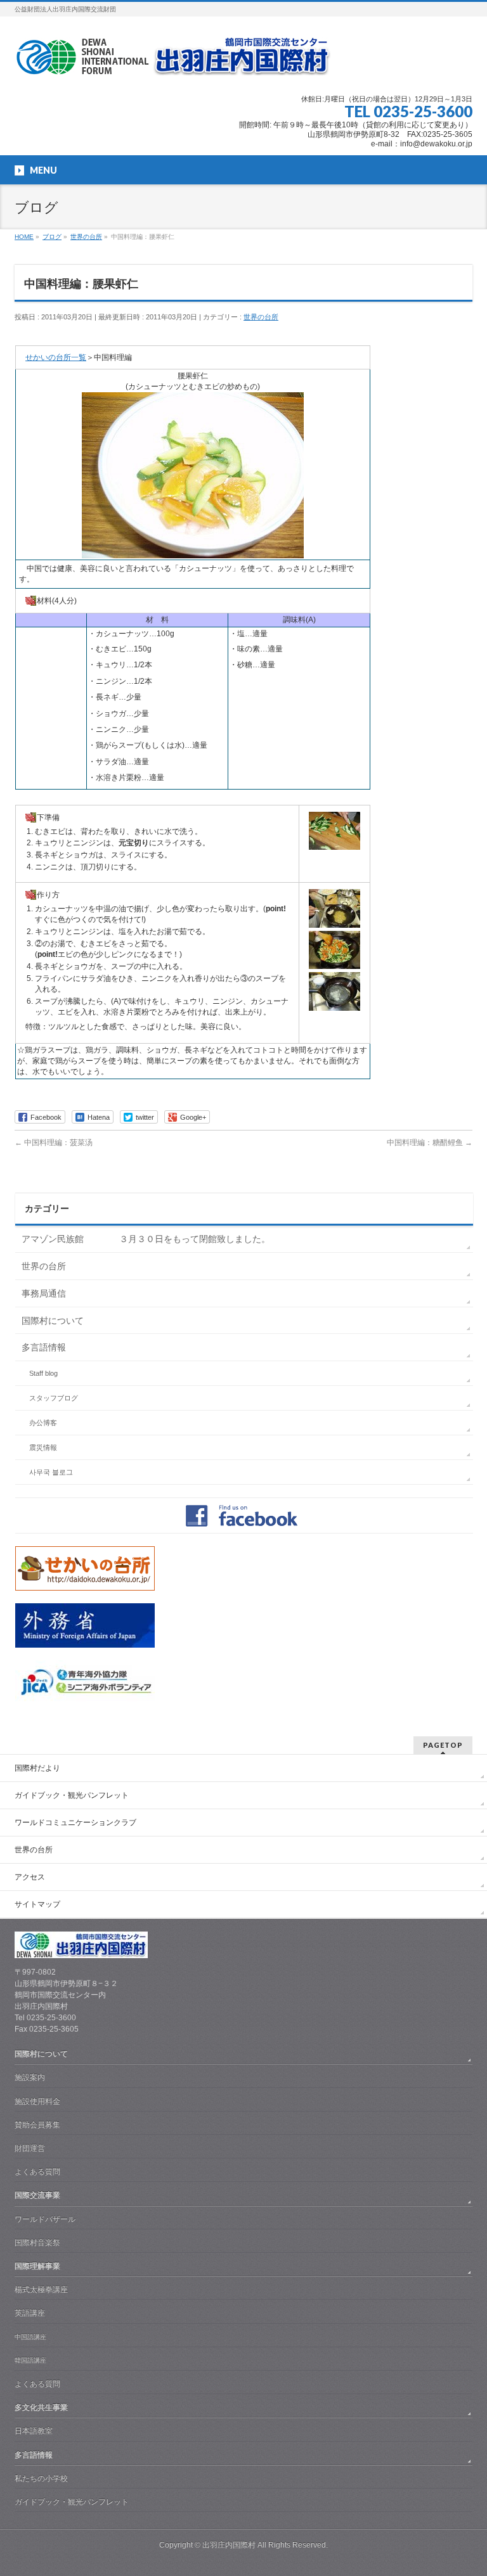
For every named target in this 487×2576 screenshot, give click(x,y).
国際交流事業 (37, 2195)
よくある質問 (37, 2172)
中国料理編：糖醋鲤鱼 (430, 1143)
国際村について (53, 1321)
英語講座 (30, 2313)
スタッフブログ (54, 1398)
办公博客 (43, 1423)
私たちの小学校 (41, 2478)
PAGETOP (443, 1745)
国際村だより (37, 1768)
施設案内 (30, 2077)
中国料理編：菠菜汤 (54, 1143)
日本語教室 (34, 2431)
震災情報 (43, 1447)
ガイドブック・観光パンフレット (72, 1795)
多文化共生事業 (41, 2407)
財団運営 (30, 2148)
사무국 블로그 (51, 1472)
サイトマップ (37, 1904)
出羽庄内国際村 (229, 2545)
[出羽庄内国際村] (173, 61)
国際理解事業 (37, 2266)
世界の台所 (261, 317)
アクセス (30, 1877)
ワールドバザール (45, 2219)
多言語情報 (44, 1347)
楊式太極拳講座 (41, 2290)
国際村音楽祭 (37, 2243)
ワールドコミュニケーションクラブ (75, 1823)
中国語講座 (30, 2337)
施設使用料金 (37, 2101)
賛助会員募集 (37, 2125)
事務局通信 (44, 1293)
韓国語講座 (30, 2360)
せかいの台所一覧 (56, 357)
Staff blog (43, 1373)
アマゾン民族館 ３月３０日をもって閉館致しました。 (146, 1239)
